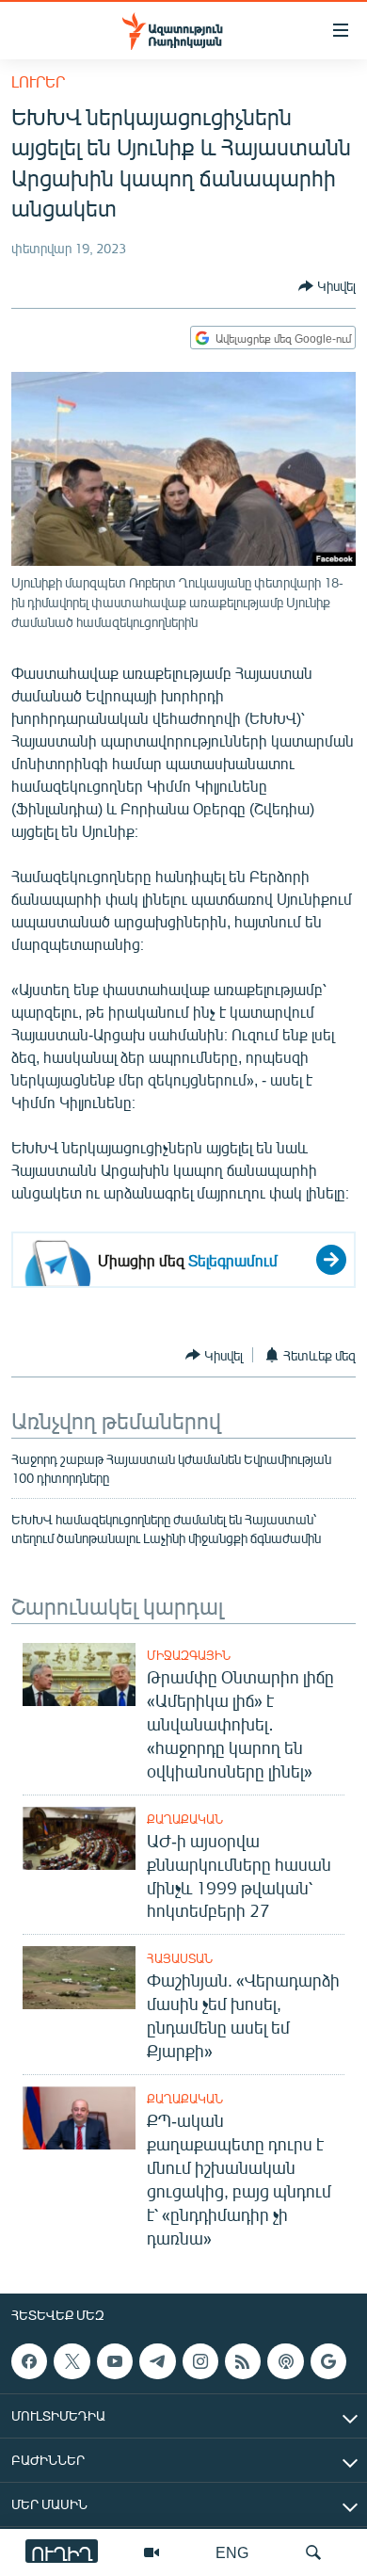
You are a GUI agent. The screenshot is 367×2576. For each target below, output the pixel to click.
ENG (232, 2552)
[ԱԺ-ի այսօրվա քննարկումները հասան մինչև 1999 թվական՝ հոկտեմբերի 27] (79, 1838)
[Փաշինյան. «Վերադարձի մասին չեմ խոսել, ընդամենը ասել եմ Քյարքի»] (79, 1978)
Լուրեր (38, 81)
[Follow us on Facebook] (29, 2361)
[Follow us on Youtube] (115, 2361)
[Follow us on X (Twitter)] (72, 2361)
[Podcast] (285, 2361)
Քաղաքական (185, 1819)
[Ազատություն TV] (152, 2552)
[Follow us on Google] (328, 2361)
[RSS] (243, 2361)
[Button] (327, 286)
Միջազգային (189, 1655)
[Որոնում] (313, 2552)
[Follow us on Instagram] (200, 2361)
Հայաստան (180, 1958)
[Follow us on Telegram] (157, 2361)
